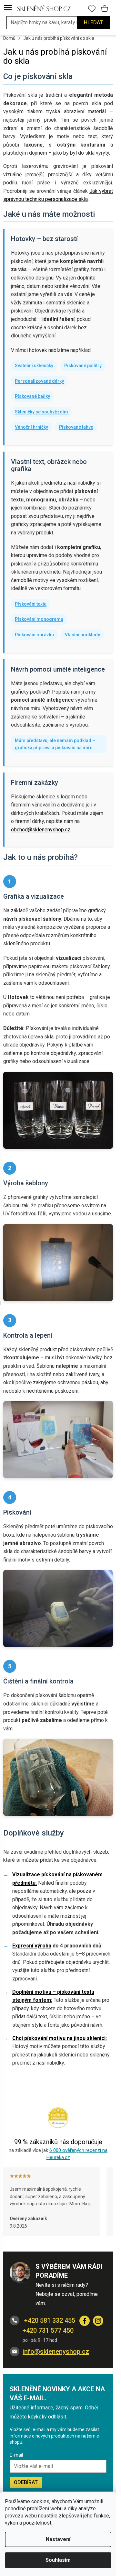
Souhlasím (58, 2560)
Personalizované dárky (39, 381)
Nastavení (58, 2539)
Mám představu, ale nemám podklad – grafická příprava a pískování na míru (55, 744)
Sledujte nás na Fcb (85, 2321)
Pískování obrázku (34, 635)
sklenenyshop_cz (98, 2321)
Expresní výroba (32, 1946)
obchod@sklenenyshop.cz (41, 830)
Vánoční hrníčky (31, 427)
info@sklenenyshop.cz (56, 2351)
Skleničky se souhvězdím (41, 412)
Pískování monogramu (39, 619)
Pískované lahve (76, 427)
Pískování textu (31, 604)
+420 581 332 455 (49, 2320)
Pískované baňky (32, 396)
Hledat (93, 22)
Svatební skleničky (34, 366)
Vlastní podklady (82, 635)
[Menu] (8, 8)
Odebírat (26, 2482)
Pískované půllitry (83, 366)
